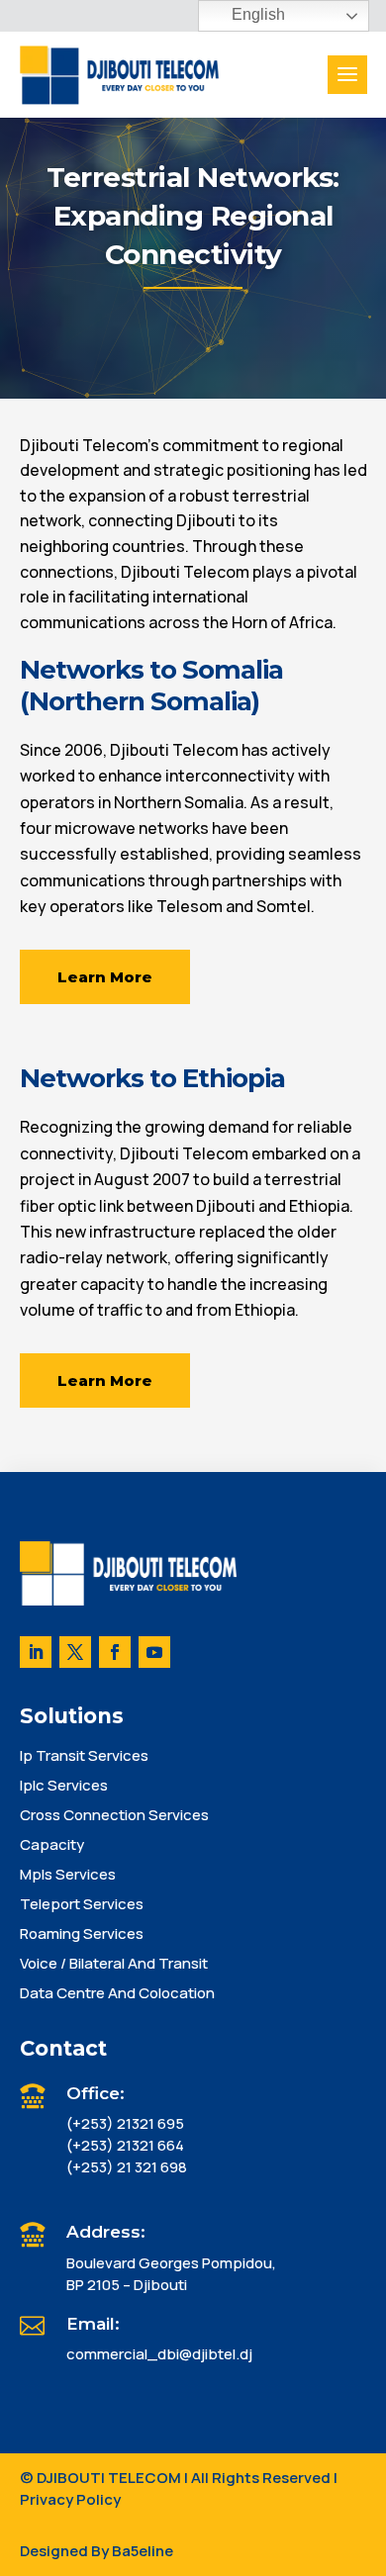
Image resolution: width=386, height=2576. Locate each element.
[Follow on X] (75, 1652)
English (256, 14)
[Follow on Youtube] (154, 1652)
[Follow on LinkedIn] (36, 1652)
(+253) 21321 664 (125, 2145)
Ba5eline (143, 2551)
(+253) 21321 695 (125, 2123)
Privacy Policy (70, 2499)
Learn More (105, 977)
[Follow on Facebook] (115, 1652)
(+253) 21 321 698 (127, 2167)
